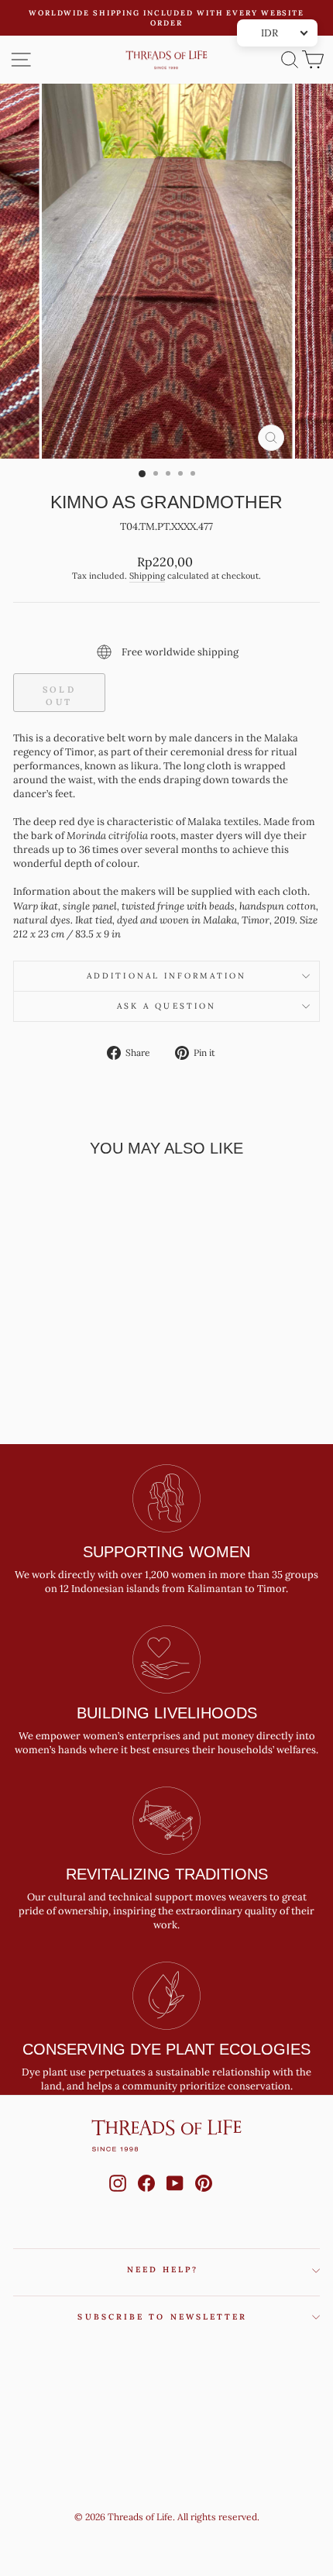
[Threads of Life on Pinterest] (204, 2198)
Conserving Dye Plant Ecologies (166, 2049)
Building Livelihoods (167, 1713)
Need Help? (163, 2270)
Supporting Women (166, 1552)
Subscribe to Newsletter (162, 2317)
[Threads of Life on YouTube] (175, 2198)
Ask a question (166, 1006)
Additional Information (166, 976)
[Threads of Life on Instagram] (118, 2198)
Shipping (147, 576)
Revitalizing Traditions (167, 1874)
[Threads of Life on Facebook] (146, 2198)
